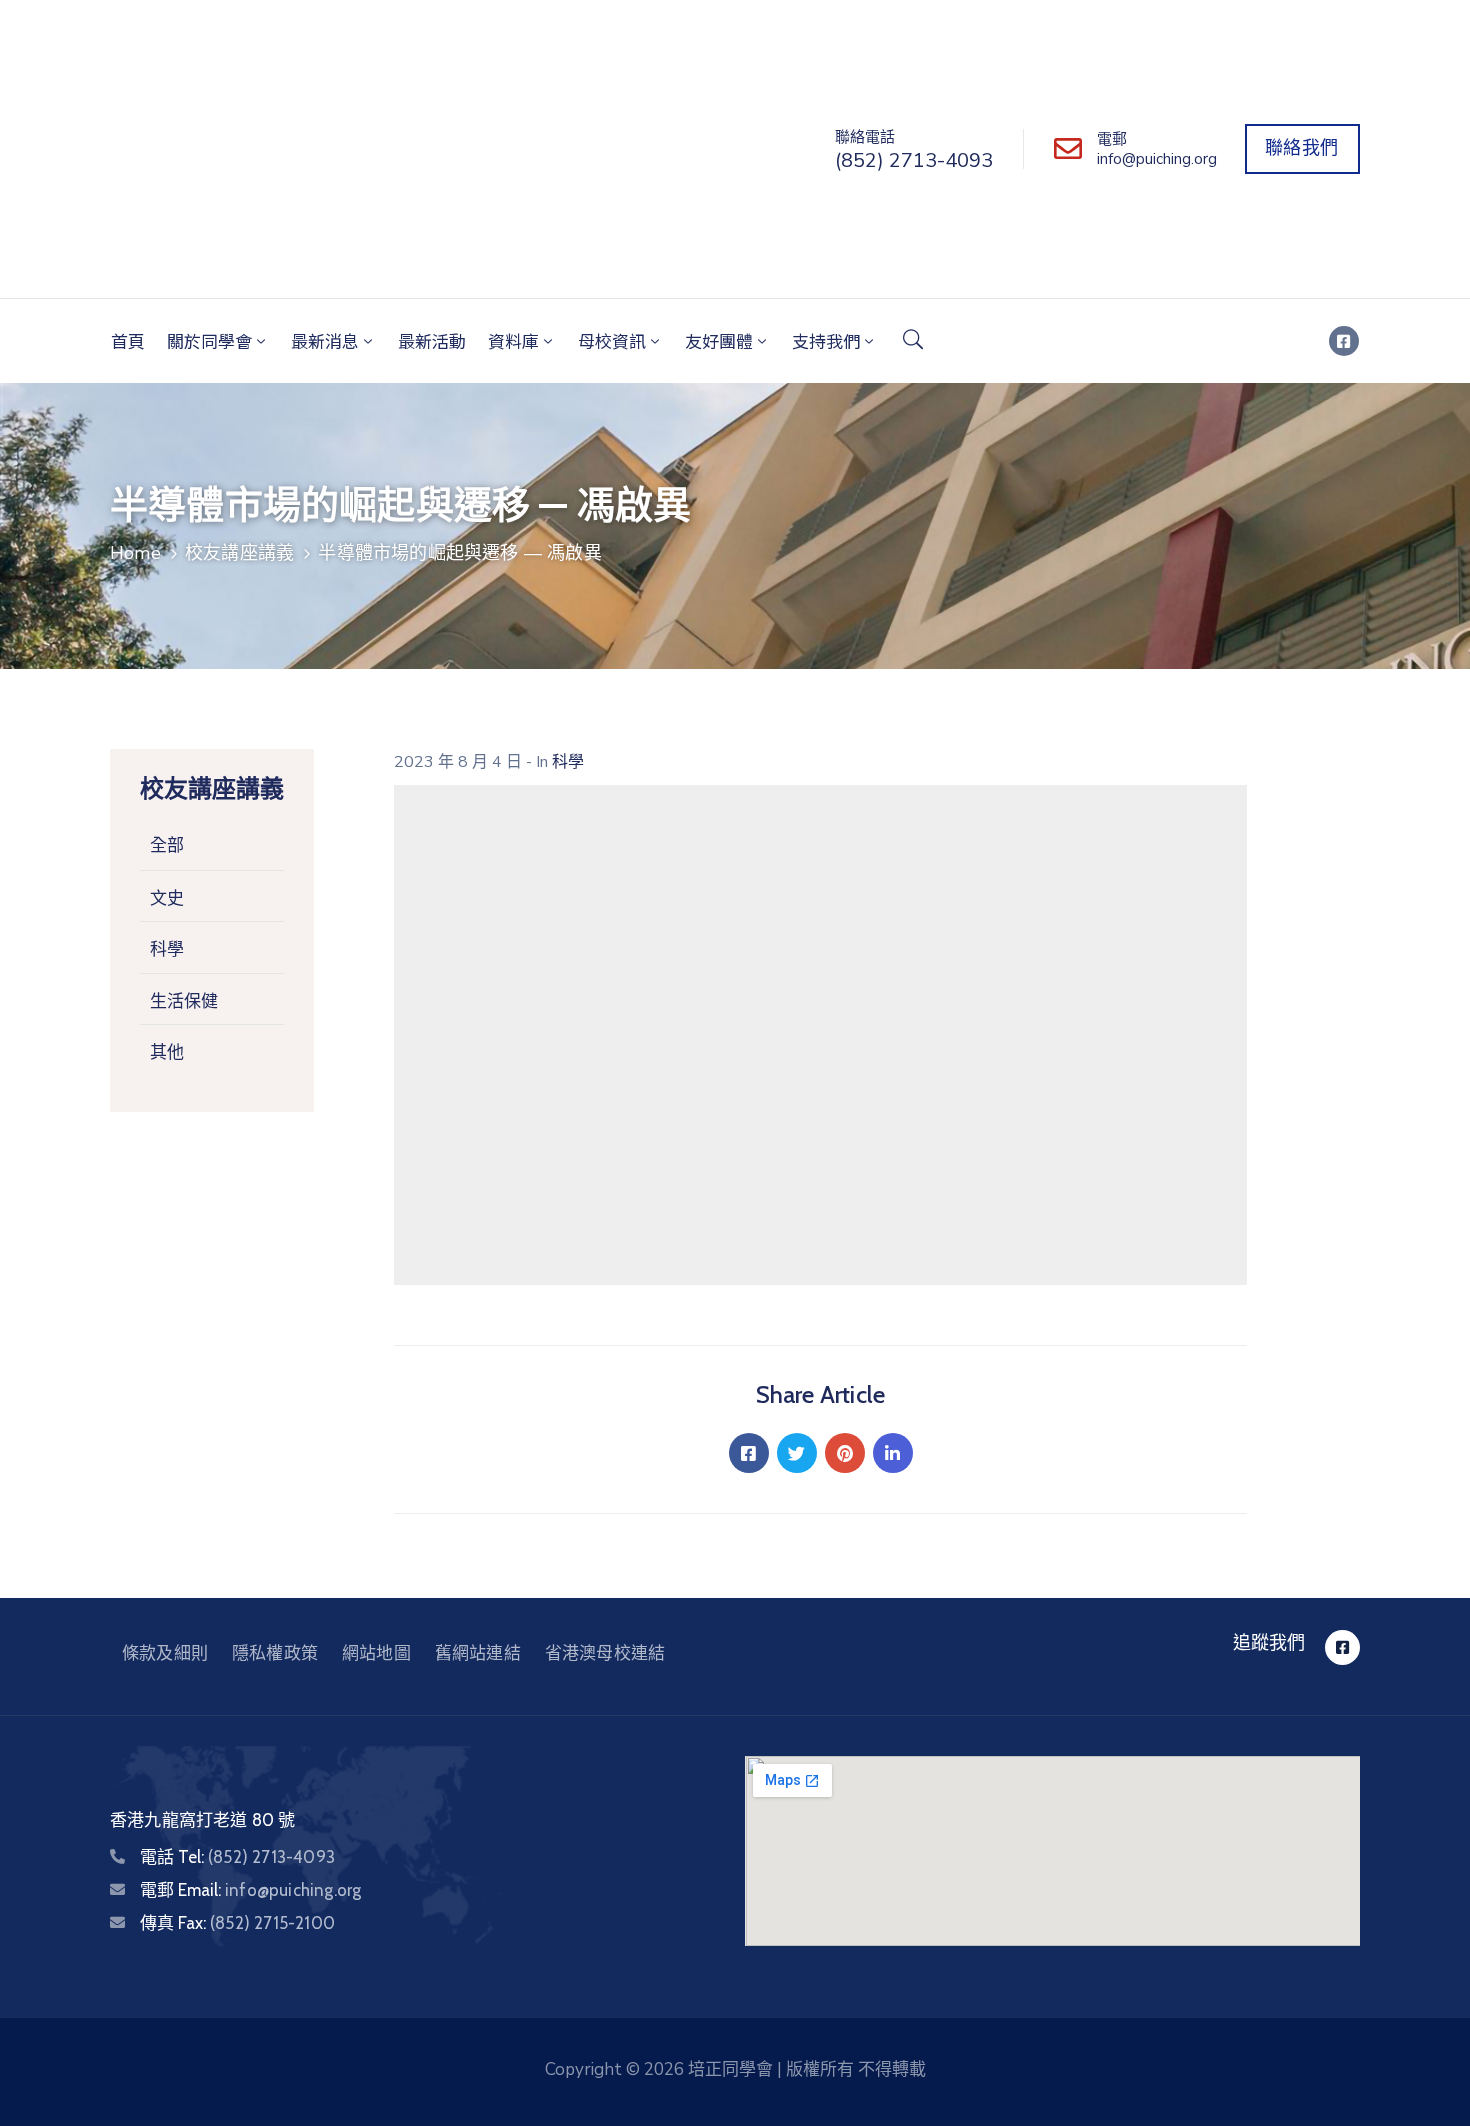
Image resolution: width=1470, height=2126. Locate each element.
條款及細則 (165, 1653)
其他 (167, 1052)
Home (135, 553)
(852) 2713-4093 (914, 160)
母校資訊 (612, 340)
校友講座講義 (239, 553)
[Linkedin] (893, 1453)
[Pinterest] (845, 1453)
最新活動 (432, 340)
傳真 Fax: (237, 1923)
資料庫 (513, 340)
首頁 (128, 340)
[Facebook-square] (1344, 341)
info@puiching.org (1157, 159)
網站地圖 (376, 1653)
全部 (167, 845)
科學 (167, 949)
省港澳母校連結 (605, 1653)
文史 (167, 898)
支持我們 (826, 340)
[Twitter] (797, 1453)
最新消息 (325, 340)
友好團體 (719, 340)
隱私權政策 (275, 1653)
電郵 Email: (250, 1890)
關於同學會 (209, 340)
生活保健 (184, 1001)
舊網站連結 (478, 1653)
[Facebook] (749, 1453)
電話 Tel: (237, 1857)
